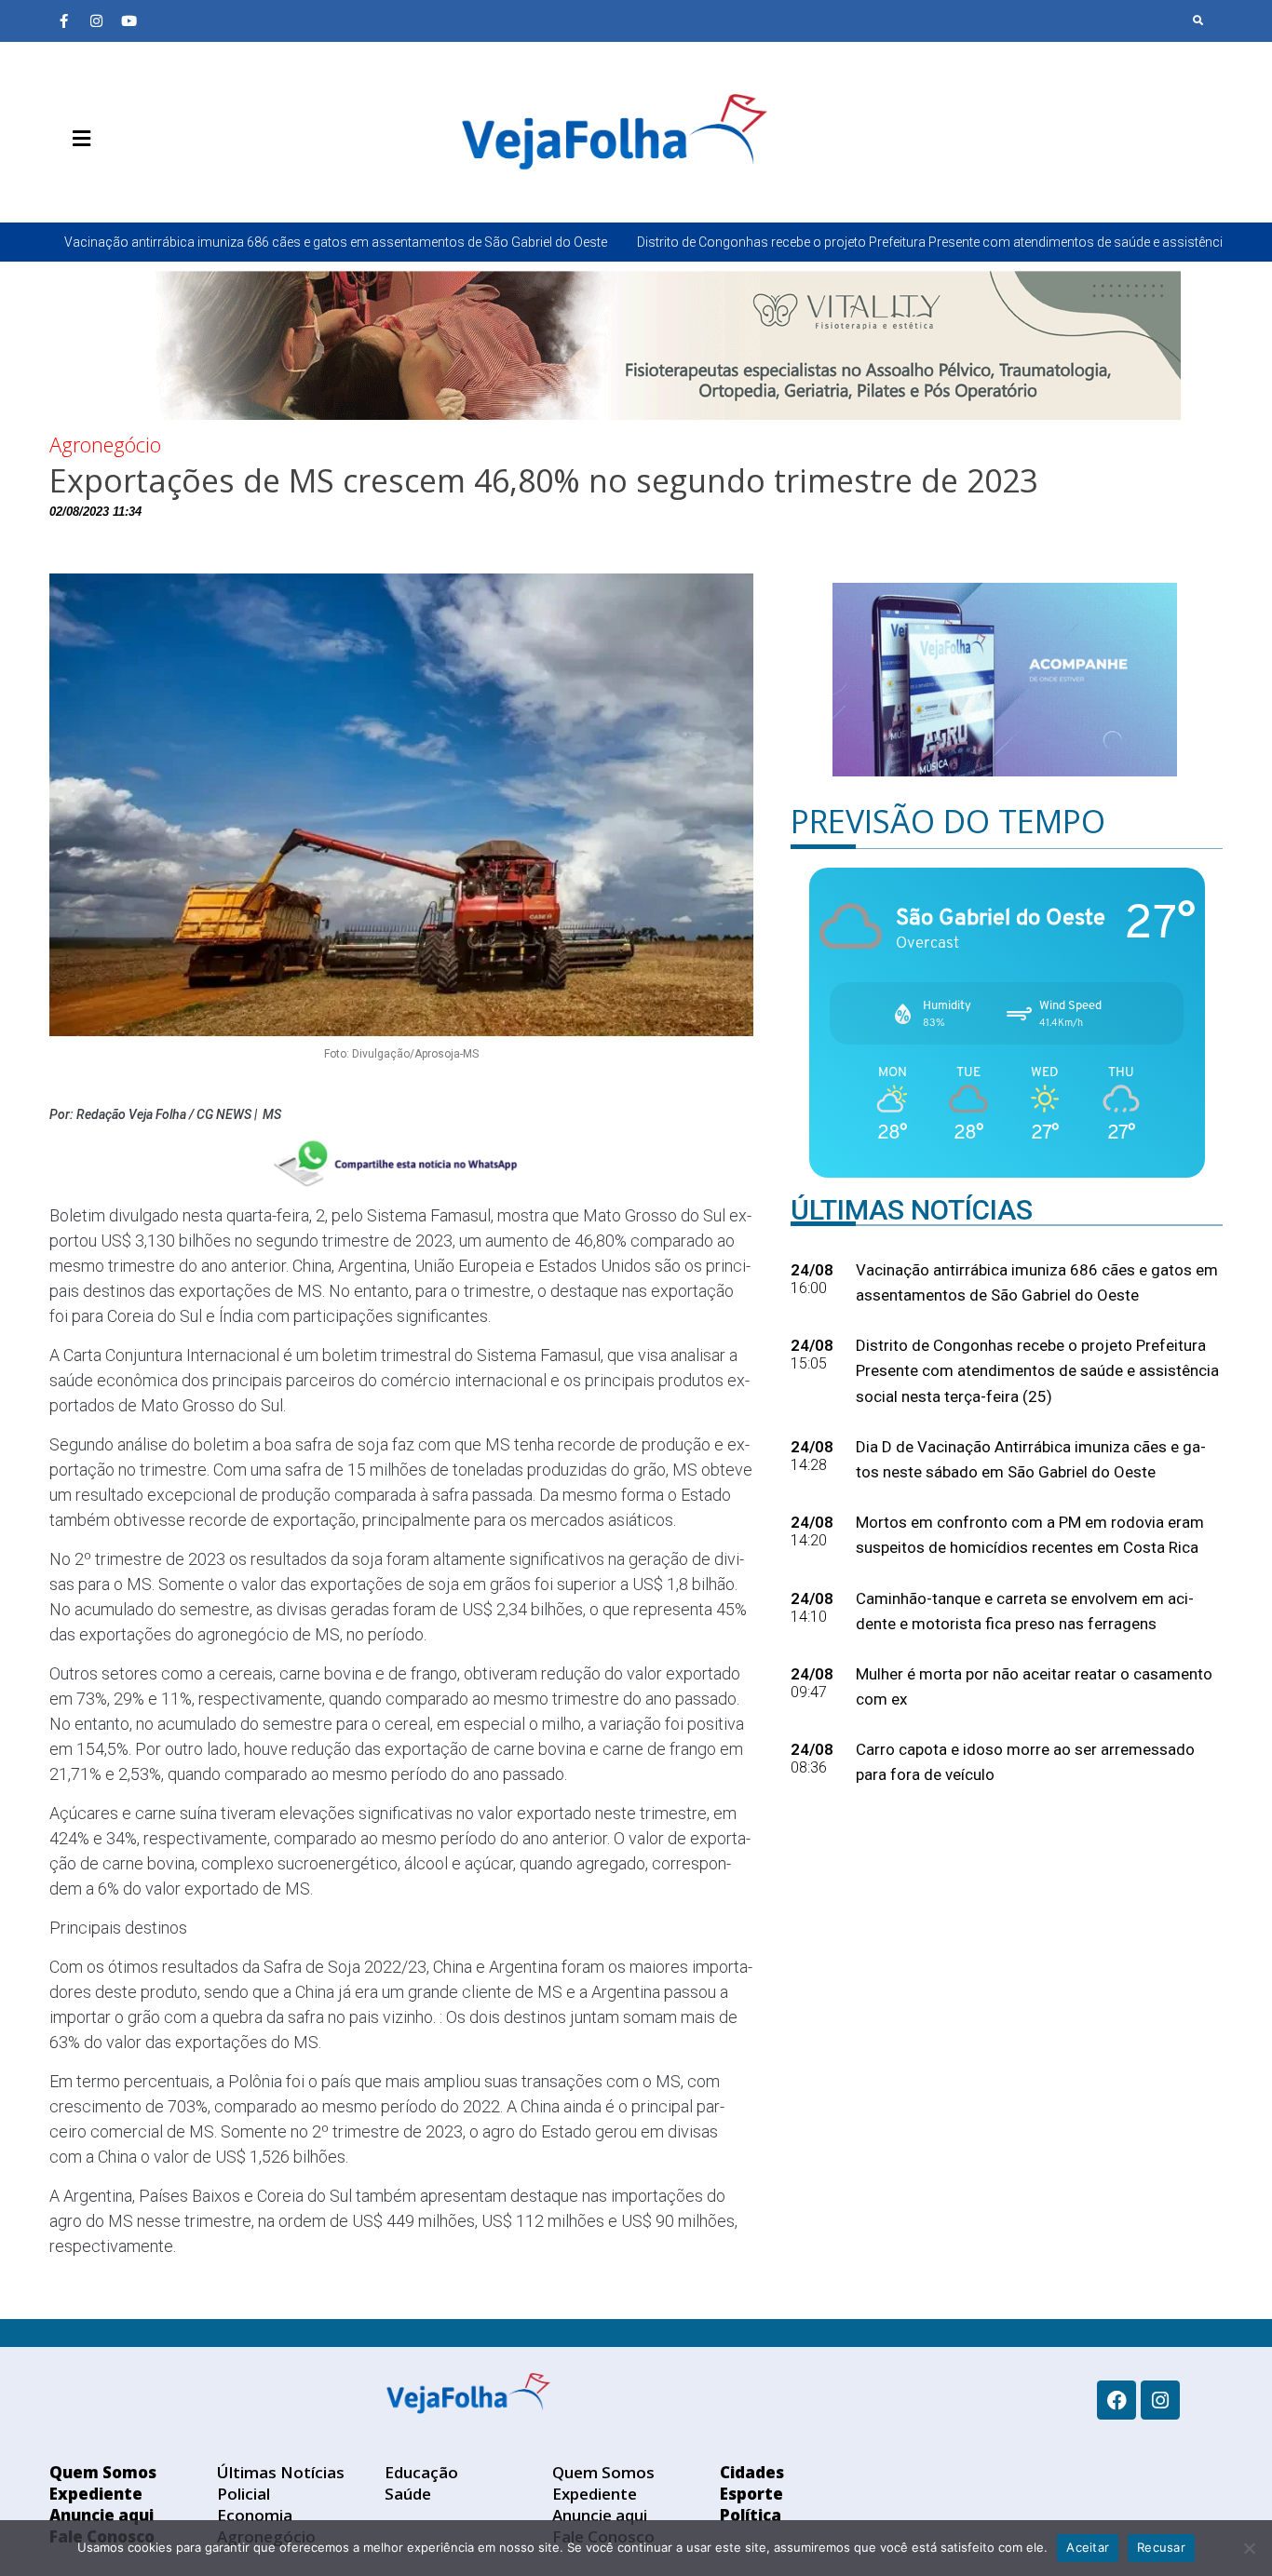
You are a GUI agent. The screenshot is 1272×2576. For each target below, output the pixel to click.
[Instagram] (96, 20)
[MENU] (77, 139)
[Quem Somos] (63, 182)
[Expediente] (91, 182)
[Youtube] (129, 20)
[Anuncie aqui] (119, 182)
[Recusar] (1249, 2548)
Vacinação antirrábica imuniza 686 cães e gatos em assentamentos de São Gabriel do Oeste (336, 242)
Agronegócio (105, 444)
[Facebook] (1116, 2400)
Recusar (1161, 2547)
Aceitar (1088, 2547)
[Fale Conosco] (147, 182)
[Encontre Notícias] (1198, 20)
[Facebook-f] (63, 20)
